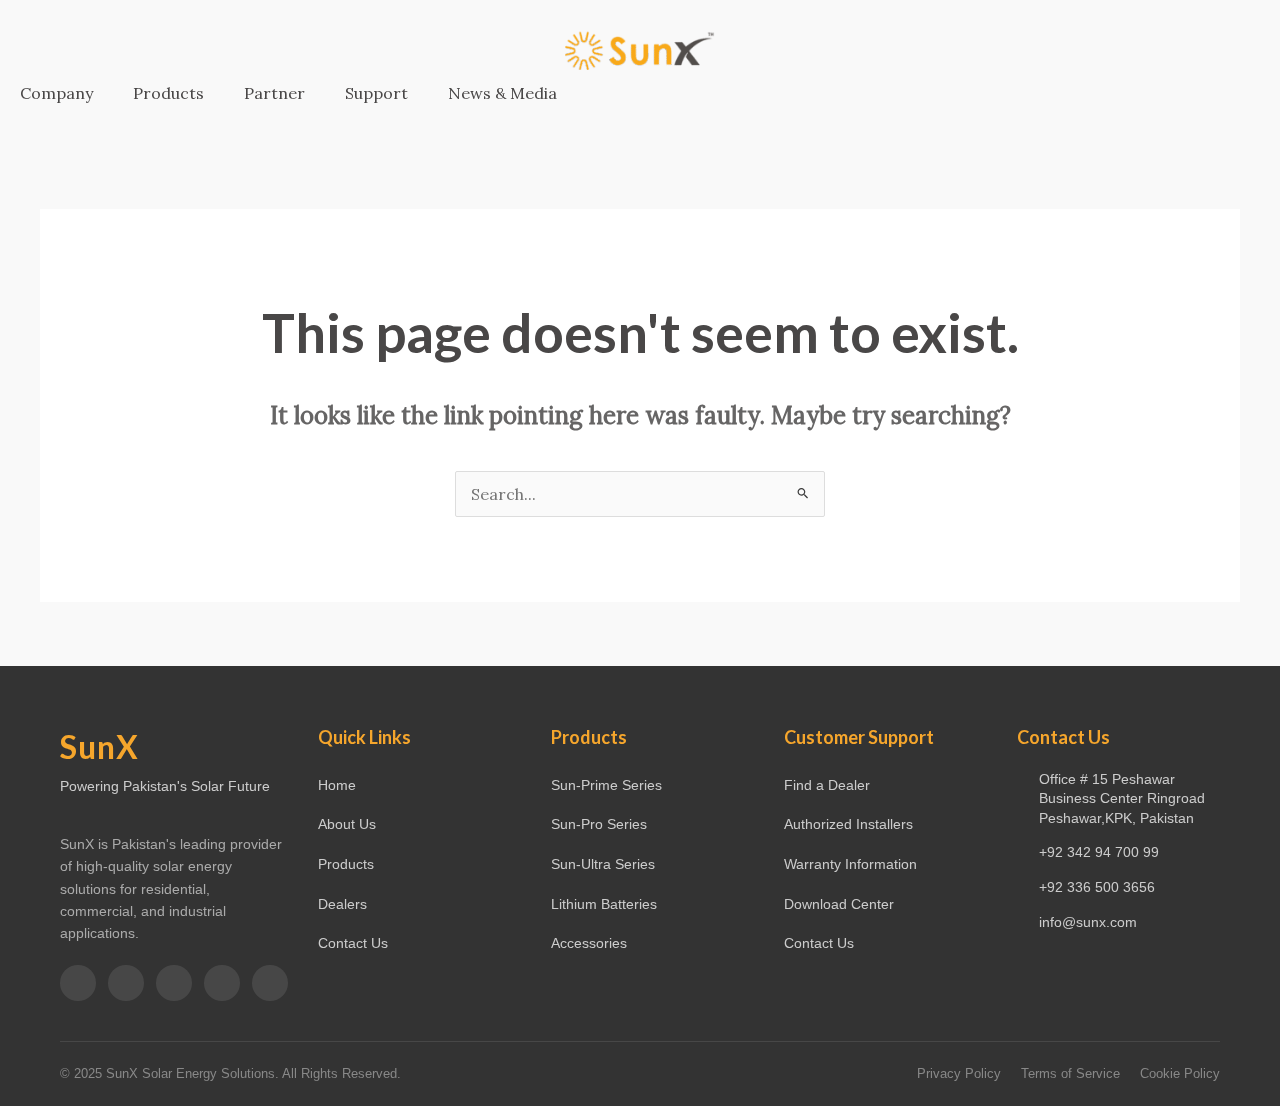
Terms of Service (1070, 1073)
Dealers (342, 904)
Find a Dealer (827, 785)
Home (337, 785)
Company (56, 93)
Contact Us (353, 943)
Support (376, 93)
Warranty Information (850, 864)
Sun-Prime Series (606, 785)
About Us (347, 824)
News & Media (502, 93)
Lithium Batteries (604, 904)
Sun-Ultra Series (603, 864)
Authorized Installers (848, 824)
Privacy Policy (959, 1073)
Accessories (589, 943)
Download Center (839, 904)
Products (168, 93)
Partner (274, 93)
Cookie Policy (1180, 1073)
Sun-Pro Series (599, 824)
